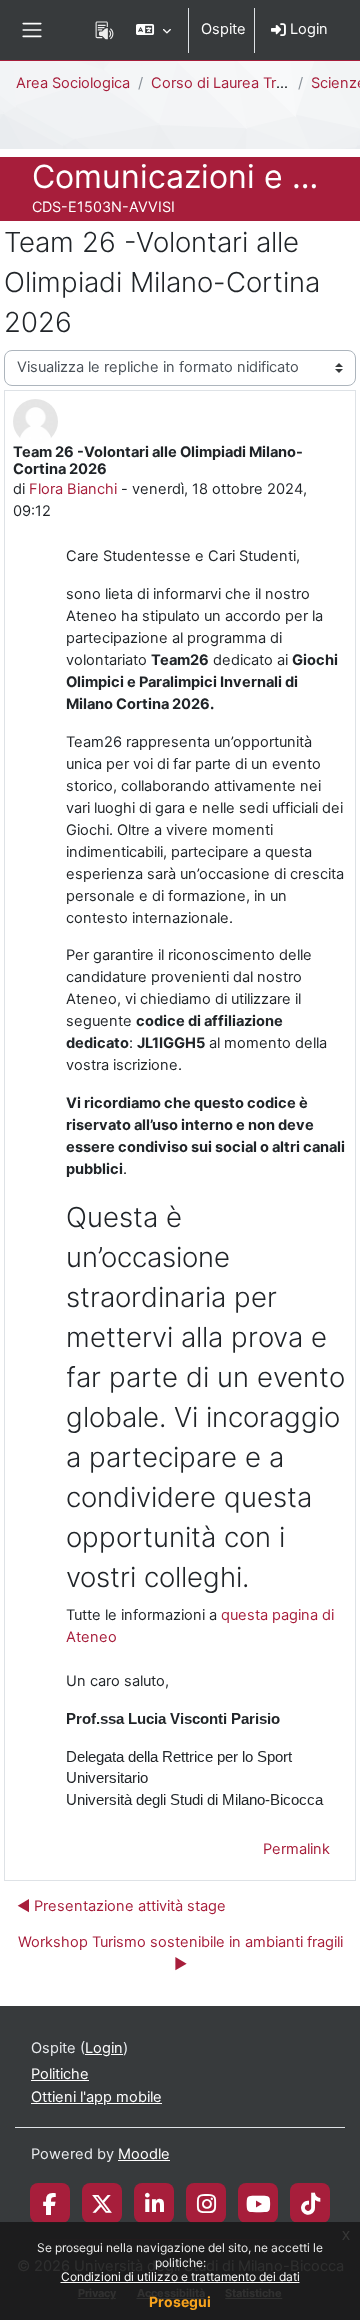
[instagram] (206, 2203)
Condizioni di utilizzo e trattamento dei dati (180, 2276)
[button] (153, 30)
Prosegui (180, 2301)
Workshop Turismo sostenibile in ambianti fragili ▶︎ (180, 1953)
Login (307, 29)
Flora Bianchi (73, 489)
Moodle (144, 2154)
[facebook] (50, 2203)
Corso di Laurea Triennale (238, 83)
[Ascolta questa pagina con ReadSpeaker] (104, 30)
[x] (102, 2203)
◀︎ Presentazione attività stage (121, 1906)
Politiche (60, 2074)
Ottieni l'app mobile (96, 2097)
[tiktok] (310, 2203)
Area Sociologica (73, 83)
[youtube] (258, 2203)
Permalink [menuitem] (296, 1849)
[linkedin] (154, 2203)
